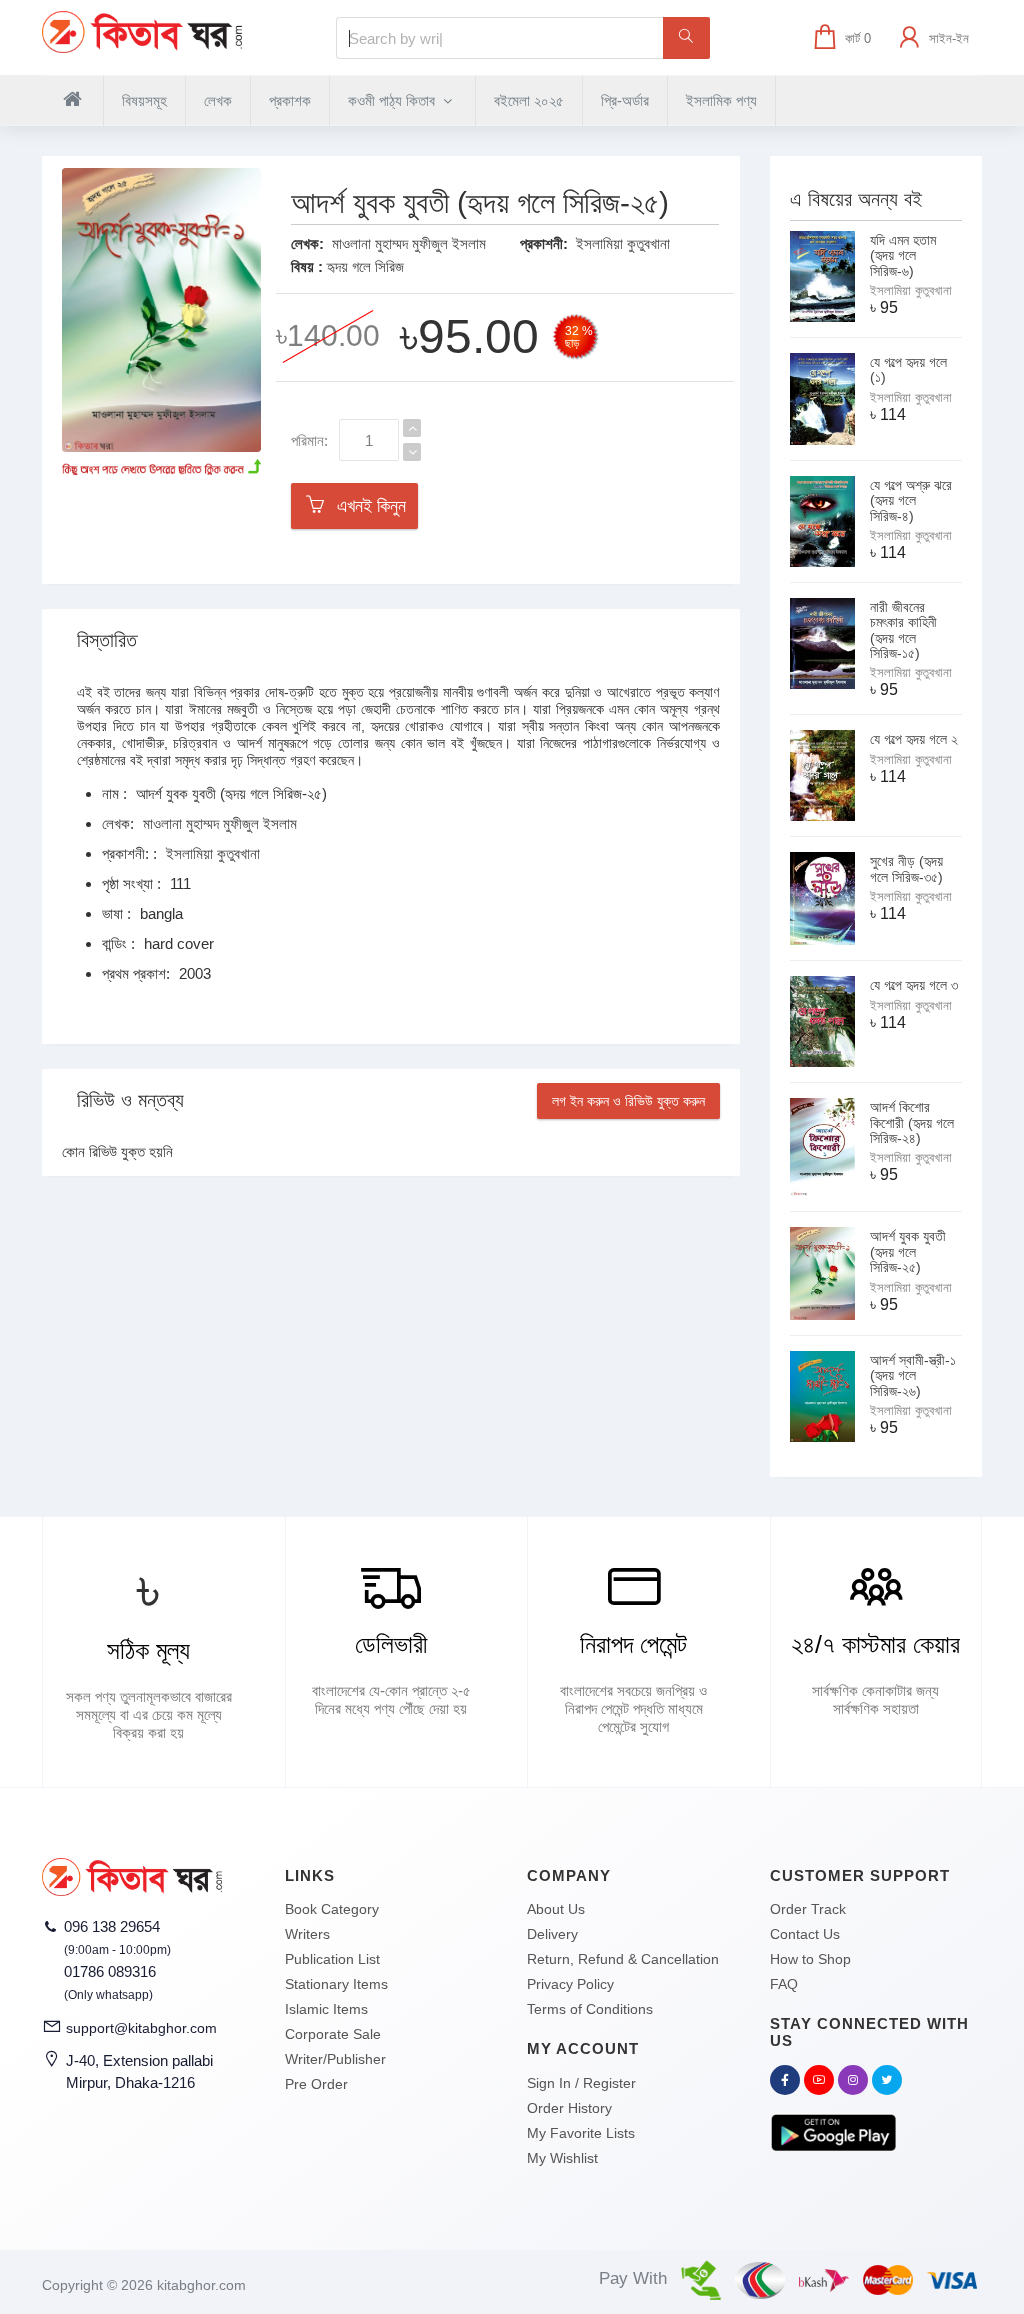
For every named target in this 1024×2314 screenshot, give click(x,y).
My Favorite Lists (581, 2133)
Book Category (332, 1909)
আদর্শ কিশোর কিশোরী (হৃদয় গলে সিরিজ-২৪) (912, 1122)
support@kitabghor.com (141, 2028)
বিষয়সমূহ (144, 100)
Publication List (332, 1959)
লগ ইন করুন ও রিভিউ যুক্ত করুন (628, 1101)
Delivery (552, 1934)
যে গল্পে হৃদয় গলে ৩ (914, 985)
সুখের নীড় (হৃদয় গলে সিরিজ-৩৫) (906, 868)
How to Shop (810, 1959)
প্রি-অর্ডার (625, 100)
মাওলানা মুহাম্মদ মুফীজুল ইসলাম (409, 243)
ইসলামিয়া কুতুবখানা (623, 243)
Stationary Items (336, 1984)
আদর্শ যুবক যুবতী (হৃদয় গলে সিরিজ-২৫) (908, 1251)
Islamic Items (326, 2009)
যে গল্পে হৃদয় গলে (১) (908, 369)
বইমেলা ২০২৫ (529, 100)
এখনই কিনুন (366, 506)
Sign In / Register (581, 2083)
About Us (556, 1909)
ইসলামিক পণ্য (721, 100)
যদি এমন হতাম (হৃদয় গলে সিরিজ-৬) (903, 255)
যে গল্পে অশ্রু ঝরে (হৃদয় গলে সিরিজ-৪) (911, 500)
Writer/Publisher (335, 2059)
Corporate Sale (333, 2034)
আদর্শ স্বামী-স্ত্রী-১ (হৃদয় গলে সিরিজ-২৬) (913, 1375)
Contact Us (805, 1934)
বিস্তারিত (107, 640)
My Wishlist (562, 2158)
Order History (569, 2108)
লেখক (218, 100)
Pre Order (316, 2084)
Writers (307, 1934)
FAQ (784, 1984)
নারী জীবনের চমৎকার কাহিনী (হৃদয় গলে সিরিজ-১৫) (903, 630)
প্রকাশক (290, 100)
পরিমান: (309, 440)
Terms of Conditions (590, 2009)
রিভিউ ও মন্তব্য (130, 1100)
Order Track (808, 1909)
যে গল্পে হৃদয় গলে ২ (914, 739)
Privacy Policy (570, 1984)
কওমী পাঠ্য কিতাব (393, 100)
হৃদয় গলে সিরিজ (365, 266)
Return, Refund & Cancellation (623, 1959)
